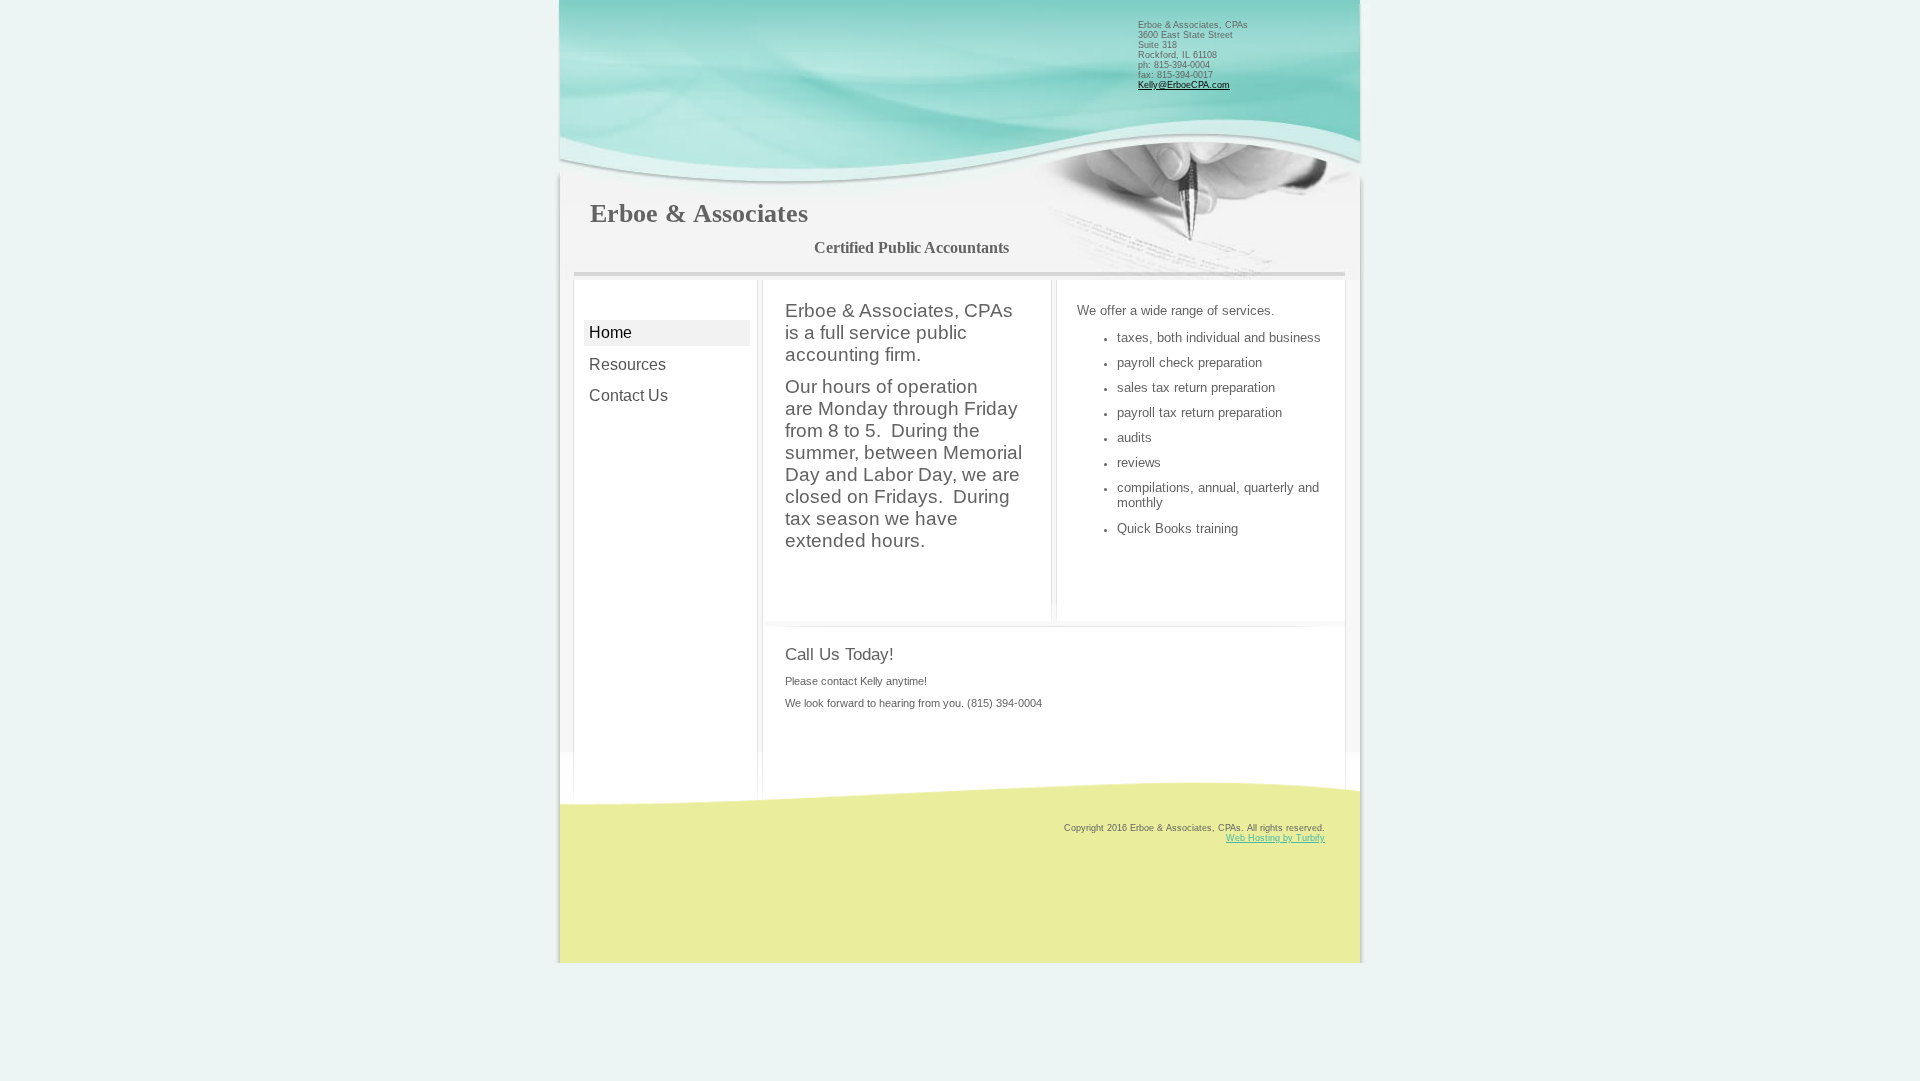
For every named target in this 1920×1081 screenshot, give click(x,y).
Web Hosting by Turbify (1275, 838)
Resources (627, 364)
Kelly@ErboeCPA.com (1184, 85)
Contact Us (628, 395)
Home (610, 332)
